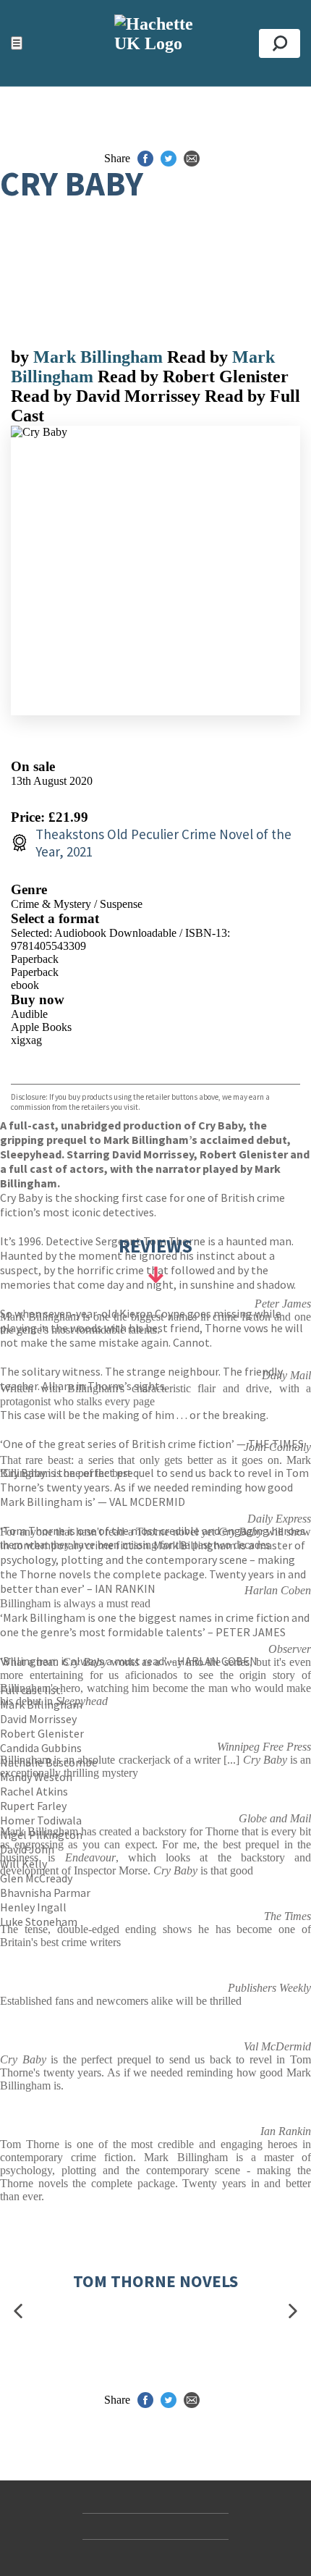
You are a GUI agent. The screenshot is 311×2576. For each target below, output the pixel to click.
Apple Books (41, 1027)
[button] (18, 2311)
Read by (200, 357)
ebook (25, 985)
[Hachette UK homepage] (155, 43)
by (22, 357)
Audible (29, 1014)
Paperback (35, 959)
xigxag (26, 1040)
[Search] (280, 43)
